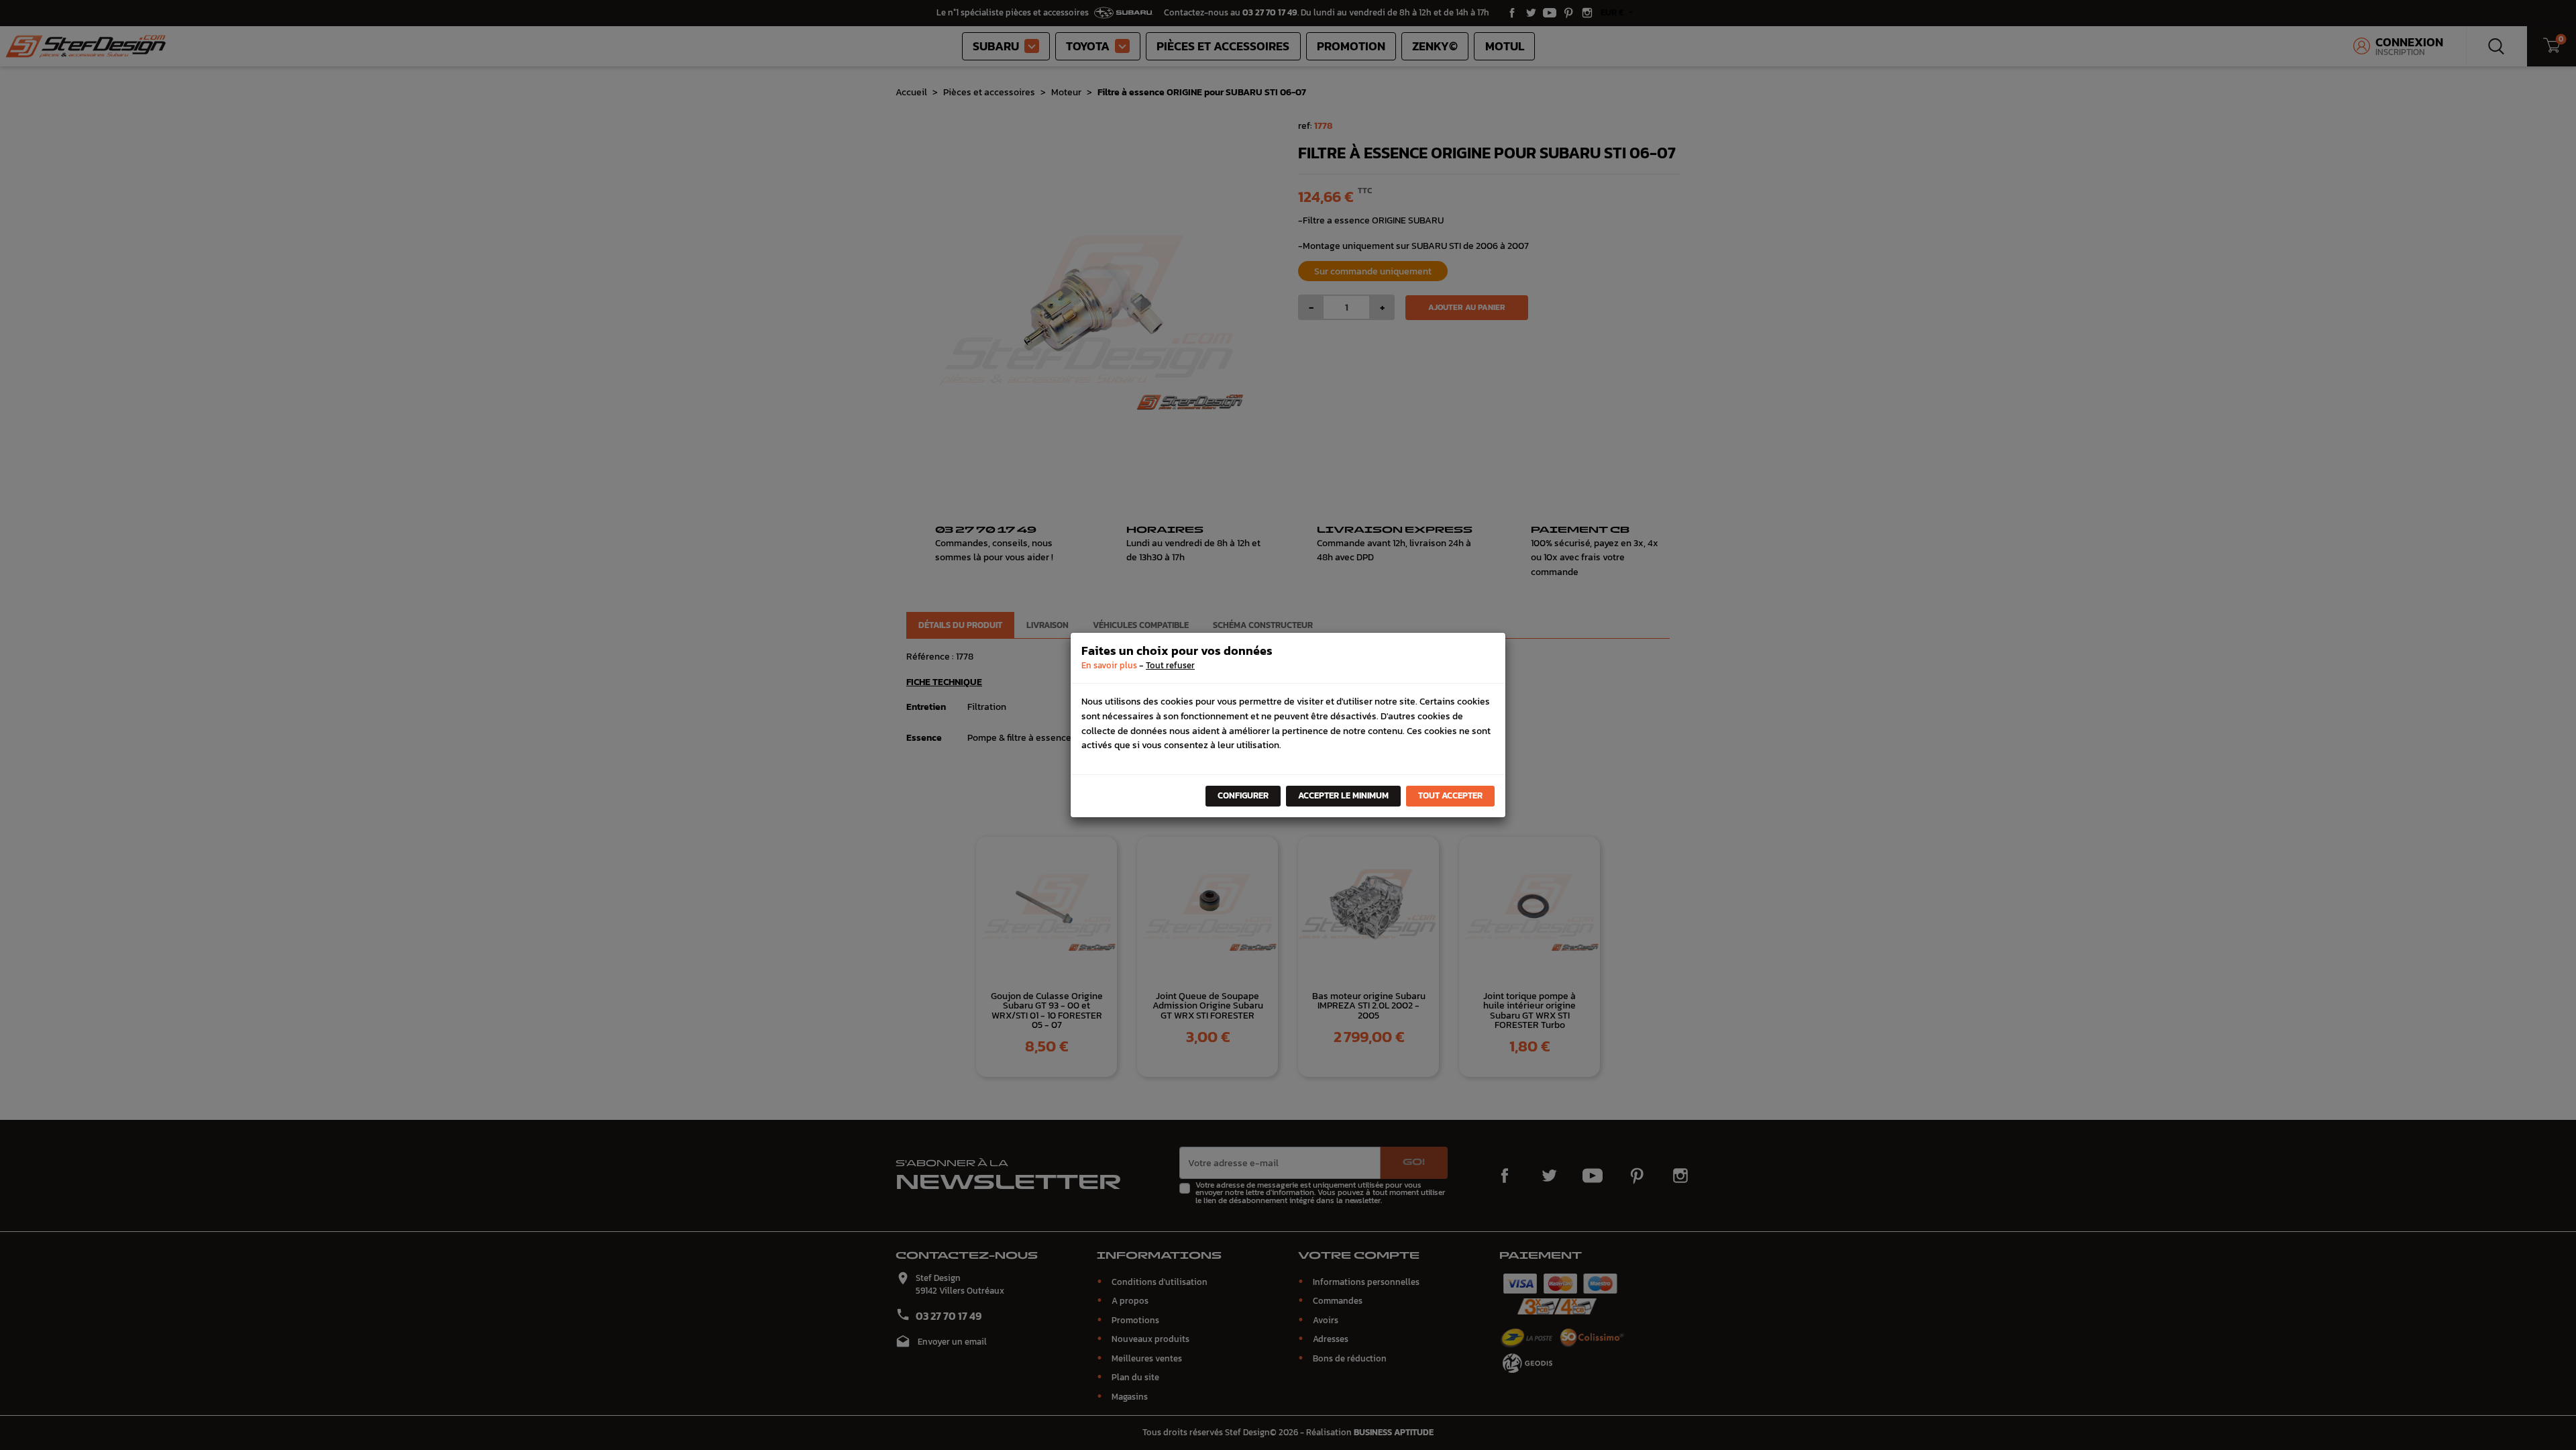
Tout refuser (1170, 665)
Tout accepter (1450, 795)
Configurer (1243, 795)
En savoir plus (1109, 665)
